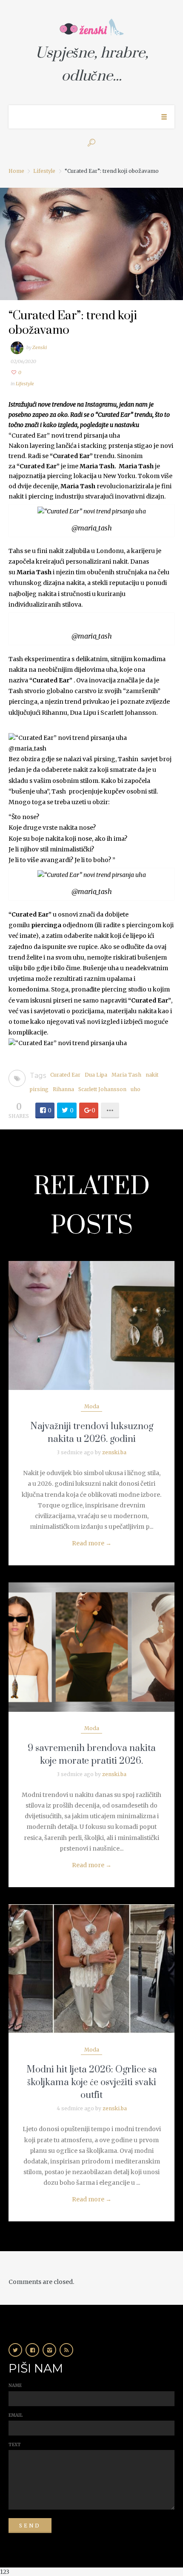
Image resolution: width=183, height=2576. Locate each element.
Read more (92, 1543)
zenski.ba (114, 1452)
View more (91, 1325)
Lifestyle (44, 171)
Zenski (40, 347)
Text (15, 2445)
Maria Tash (126, 1075)
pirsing (39, 1089)
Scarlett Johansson (102, 1089)
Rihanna (63, 1089)
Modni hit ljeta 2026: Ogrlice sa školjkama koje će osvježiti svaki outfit (92, 2082)
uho (136, 1089)
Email (16, 2415)
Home (16, 171)
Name (15, 2385)
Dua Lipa (96, 1075)
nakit (152, 1075)
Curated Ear (65, 1075)
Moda (92, 1406)
